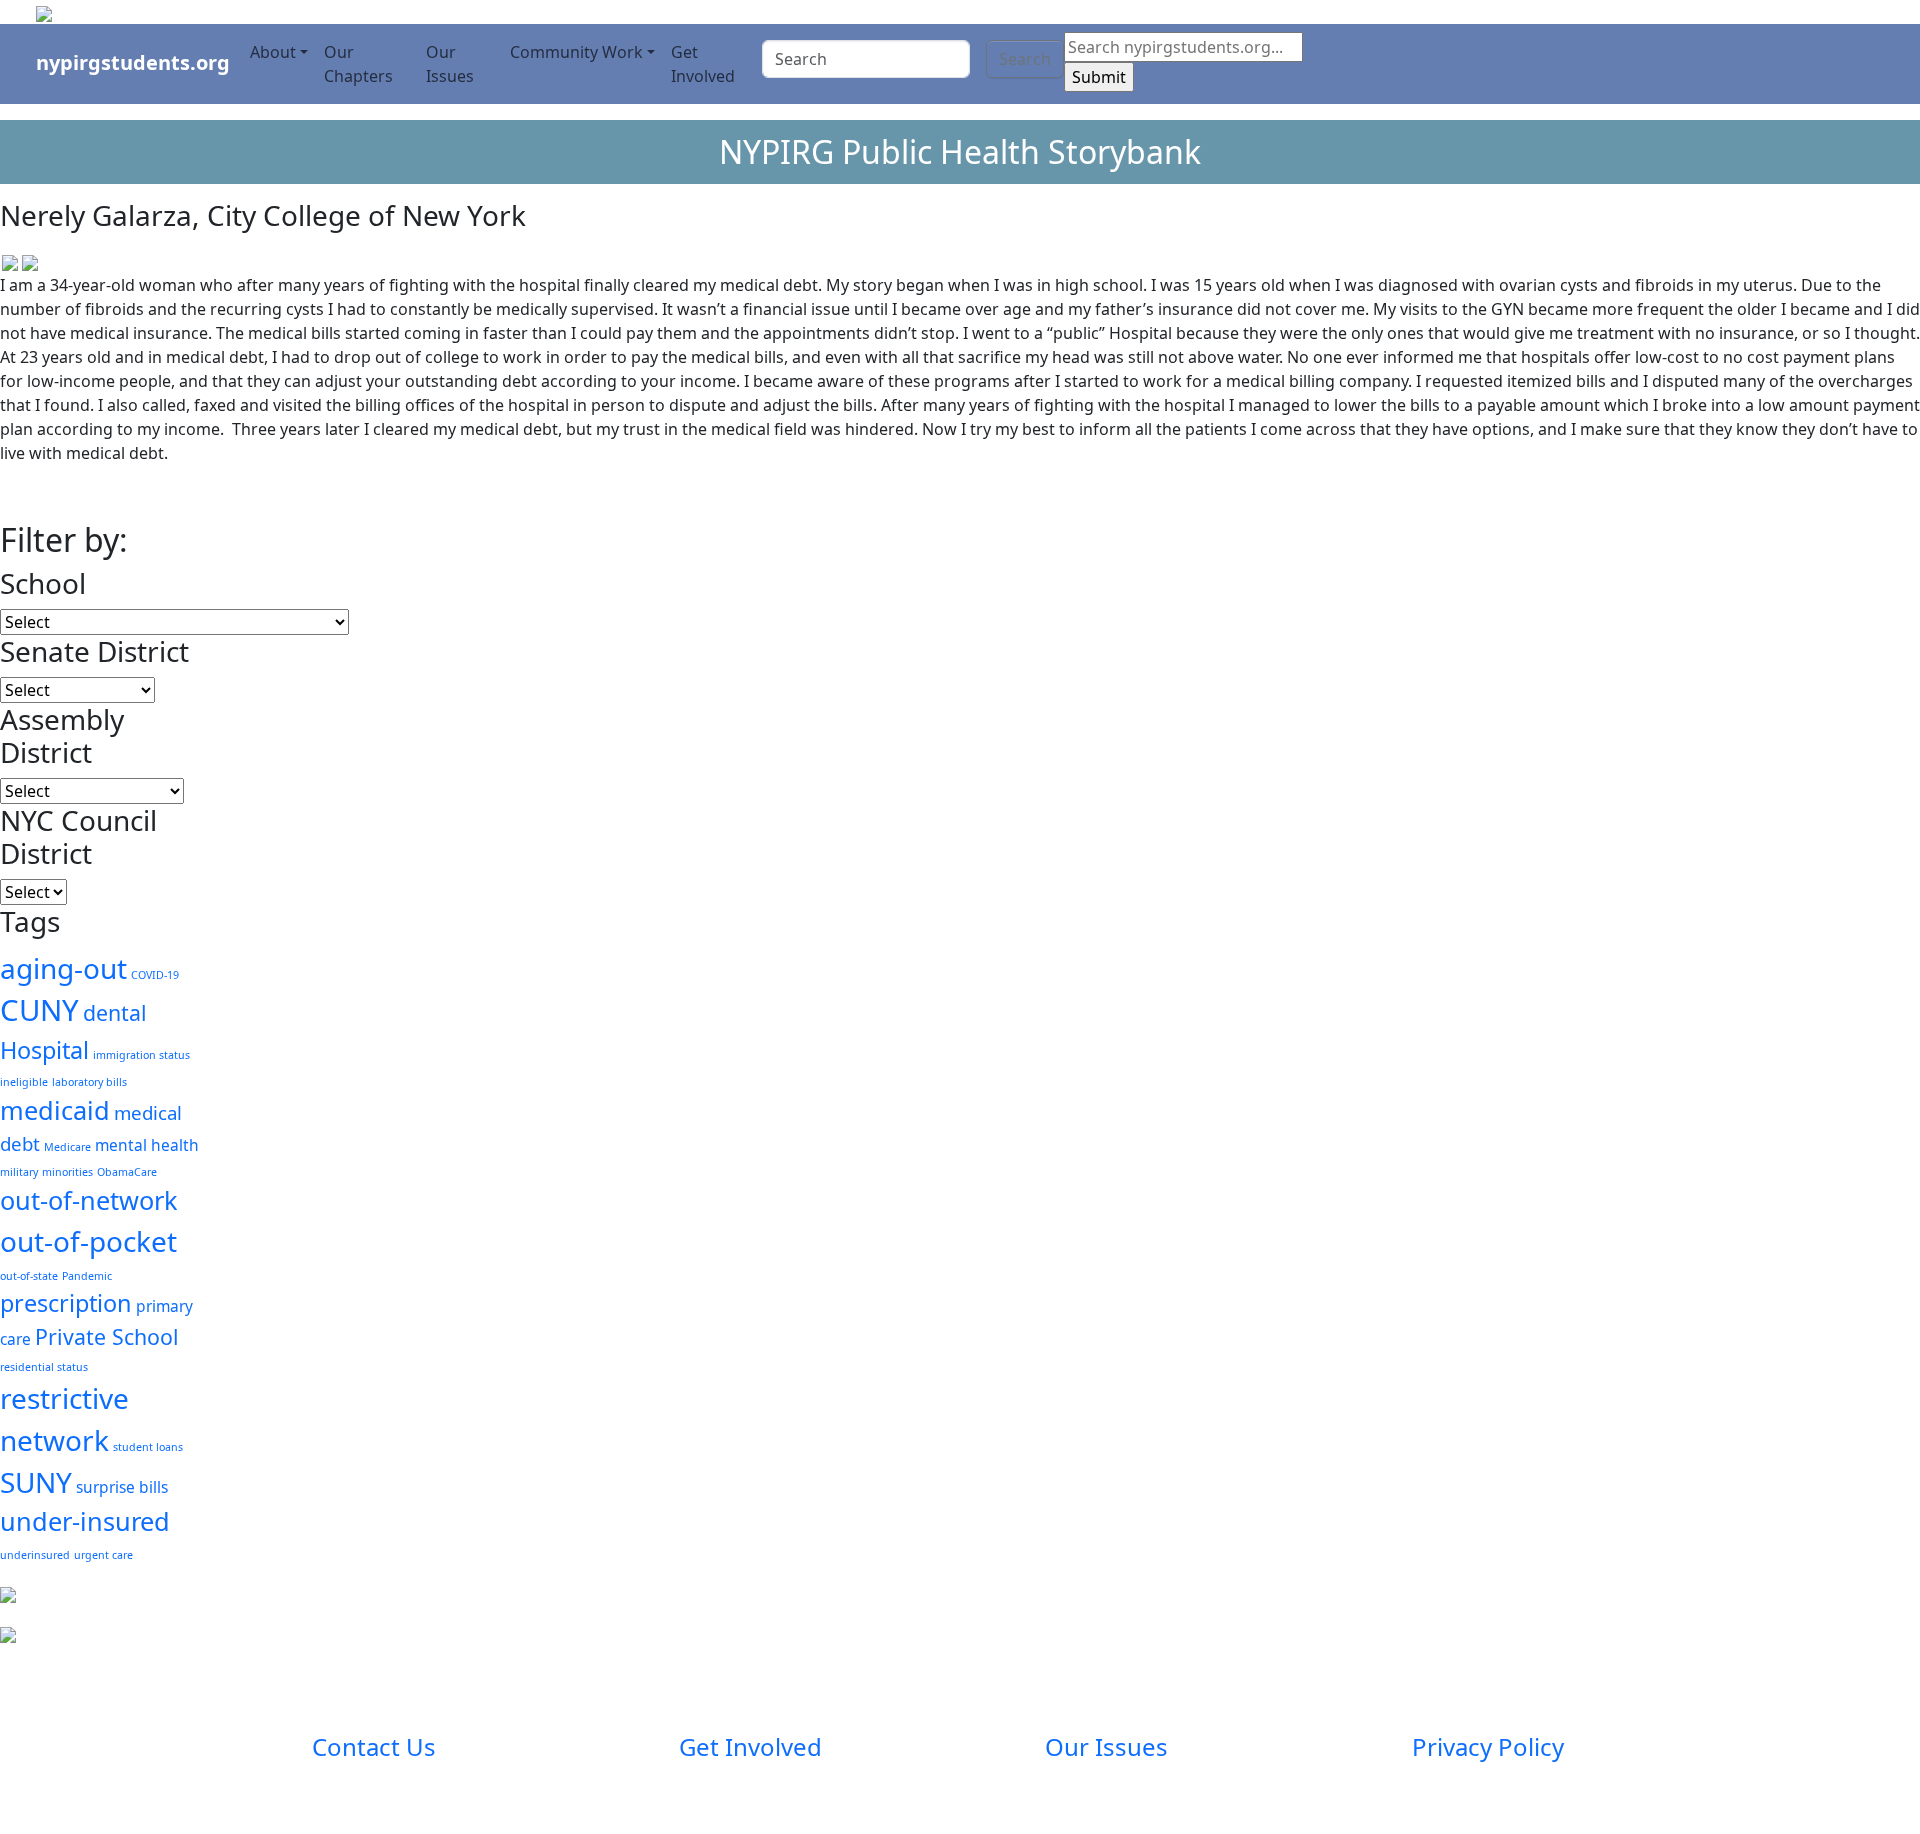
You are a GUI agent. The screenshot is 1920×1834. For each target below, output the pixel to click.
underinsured (35, 1555)
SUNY (36, 1482)
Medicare (67, 1147)
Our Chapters (358, 64)
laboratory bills (89, 1082)
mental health (147, 1145)
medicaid (55, 1110)
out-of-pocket (88, 1241)
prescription (66, 1303)
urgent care (103, 1555)
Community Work (576, 52)
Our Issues (450, 64)
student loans (148, 1447)
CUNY (39, 1010)
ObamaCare (127, 1172)
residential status (44, 1367)
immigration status (141, 1055)
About (273, 52)
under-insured (85, 1521)
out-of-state (29, 1276)
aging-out (63, 968)
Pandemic (87, 1276)
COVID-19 (155, 975)
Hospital (44, 1050)
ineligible (24, 1082)
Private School (107, 1336)
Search (1025, 59)
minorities (67, 1172)
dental (115, 1012)
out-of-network (89, 1200)
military (19, 1172)
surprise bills (122, 1487)
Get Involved (703, 64)
